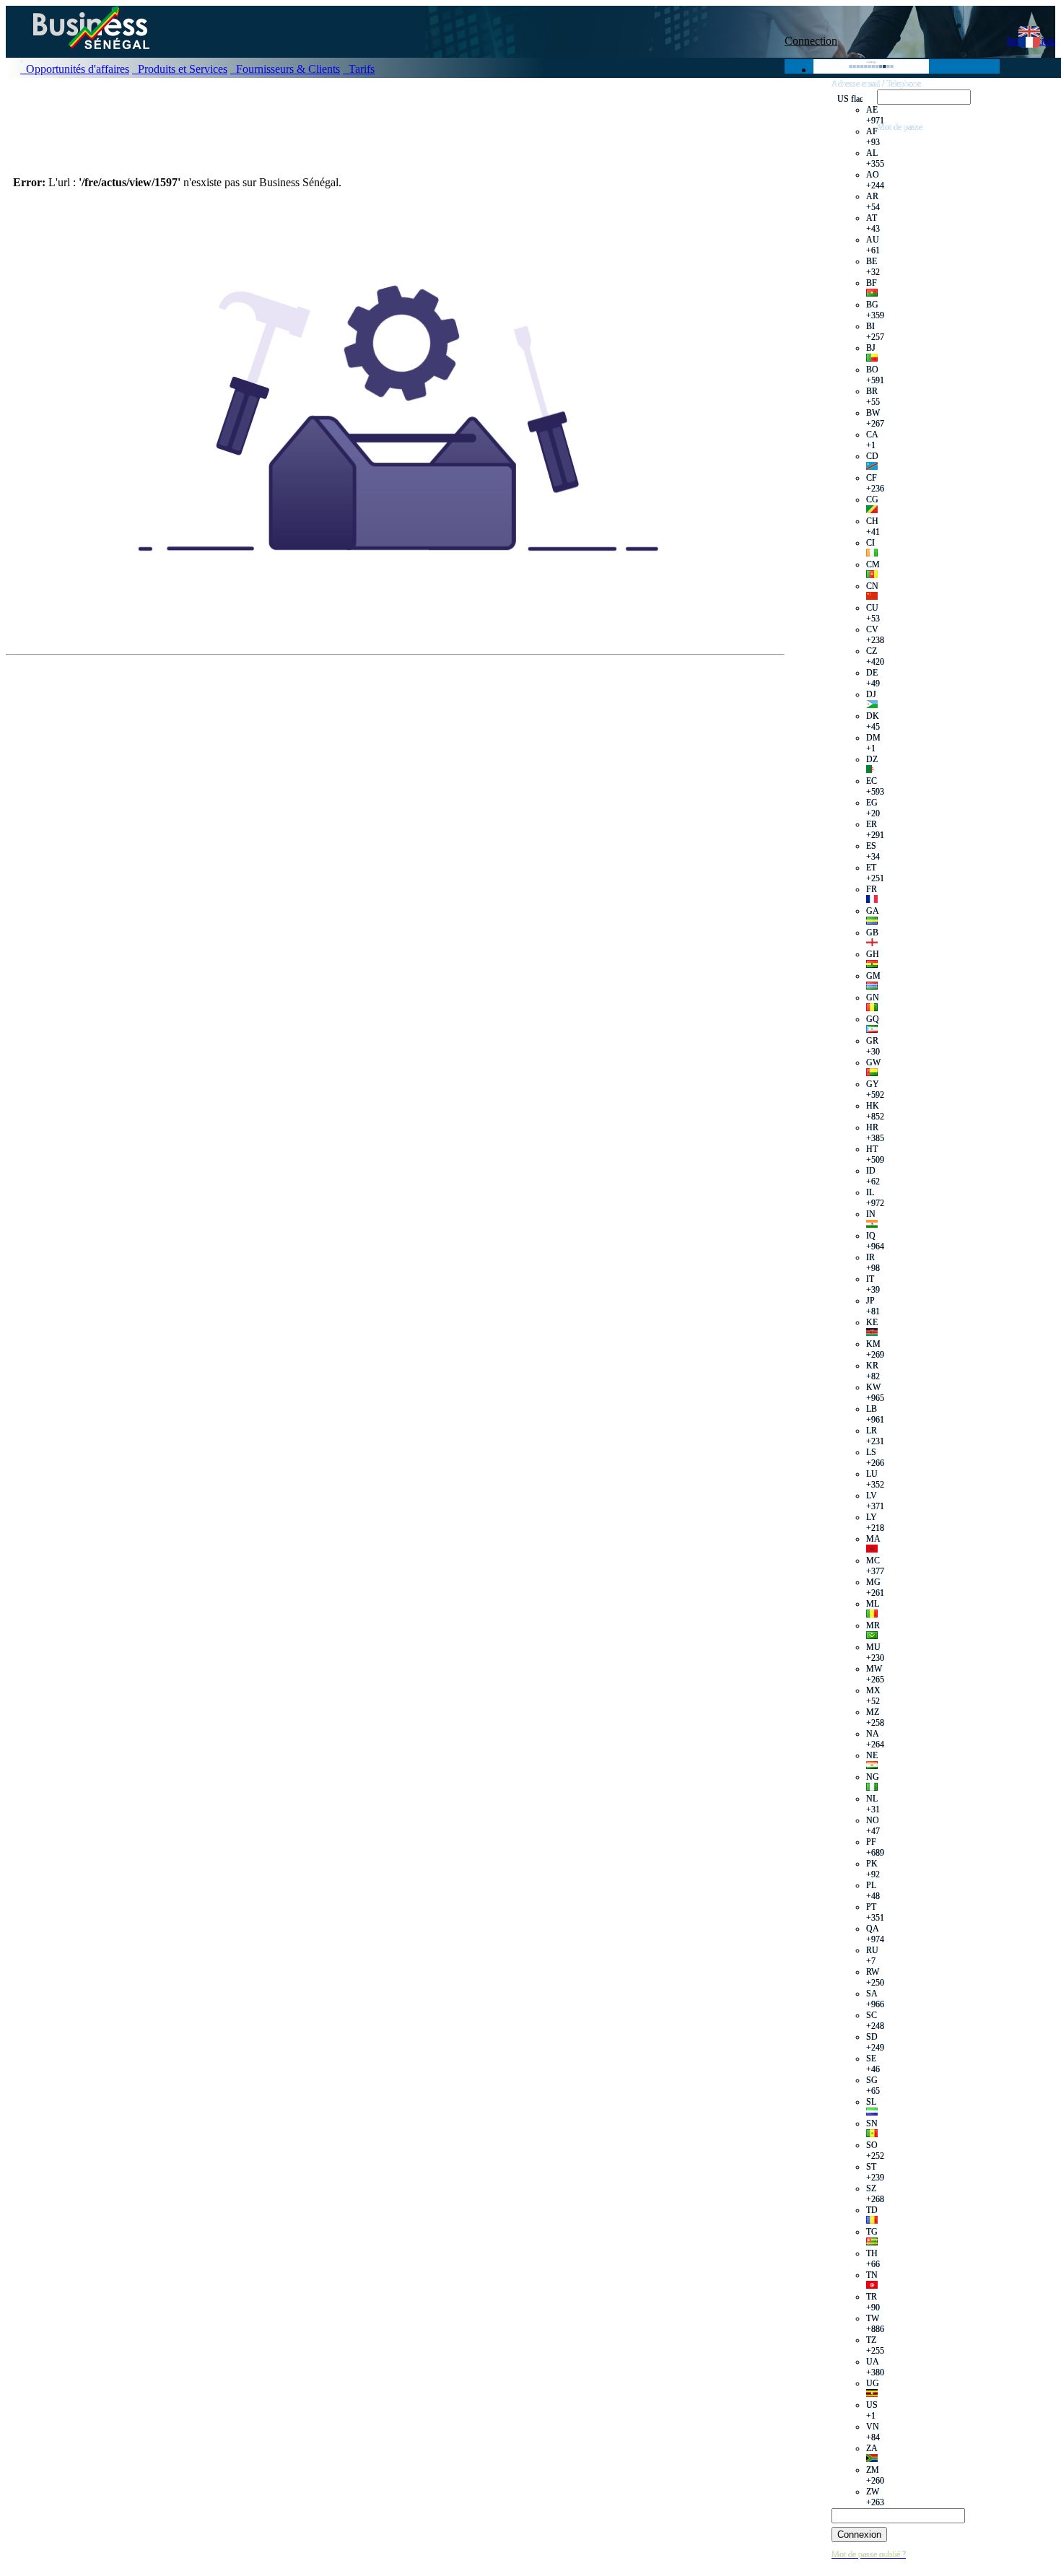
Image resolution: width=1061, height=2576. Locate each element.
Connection (811, 41)
